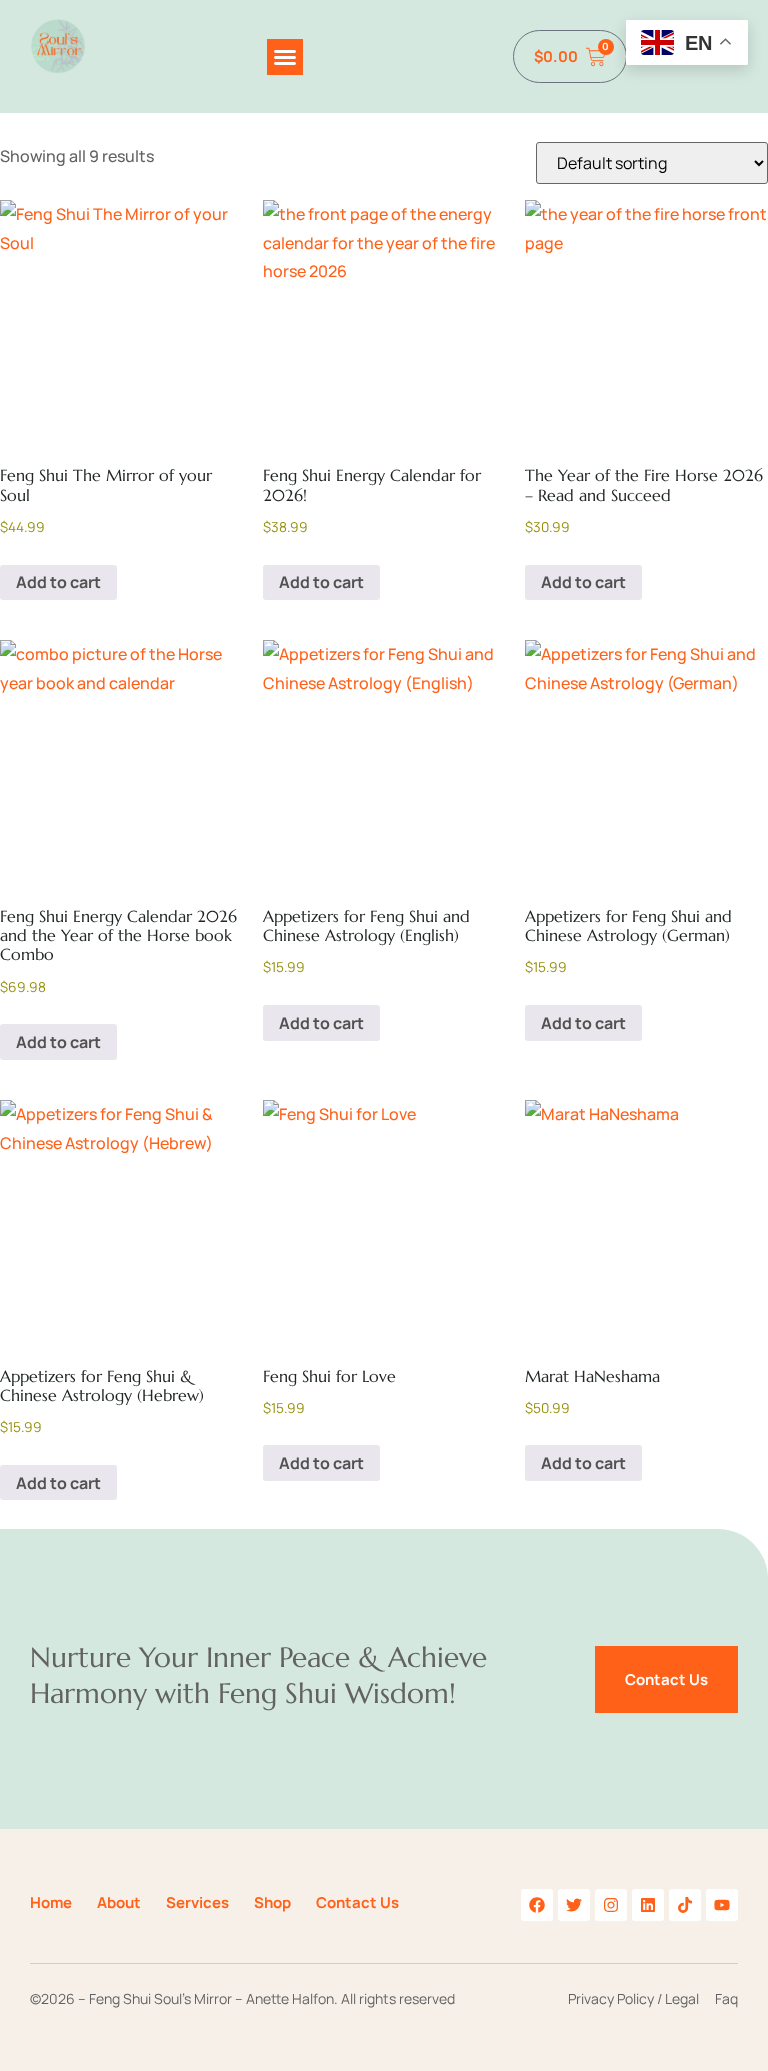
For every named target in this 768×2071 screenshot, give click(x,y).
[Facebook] (537, 1905)
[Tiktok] (685, 1905)
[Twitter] (574, 1905)
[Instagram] (611, 1905)
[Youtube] (722, 1905)
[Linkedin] (648, 1905)
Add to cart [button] (58, 582)
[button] (285, 57)
